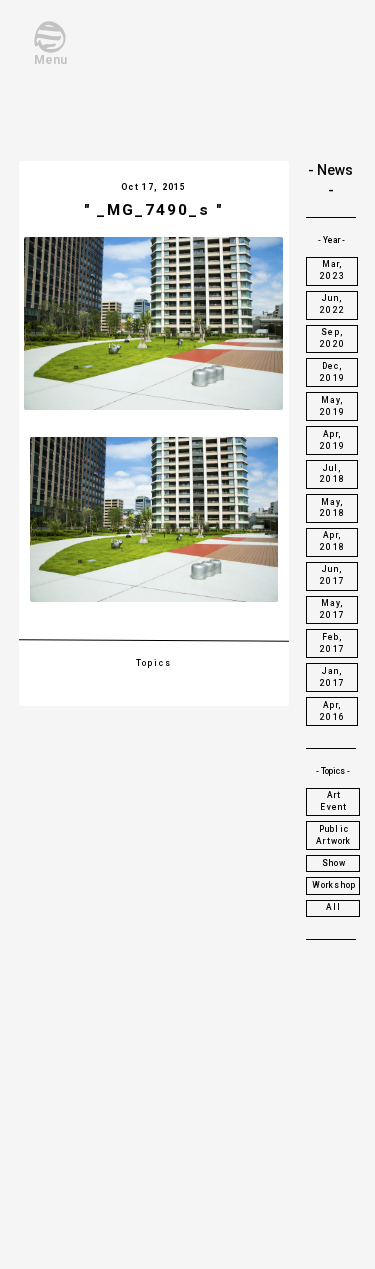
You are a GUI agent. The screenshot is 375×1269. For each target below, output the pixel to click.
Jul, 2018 (332, 474)
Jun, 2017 (332, 575)
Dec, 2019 (332, 372)
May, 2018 (332, 508)
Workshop (334, 885)
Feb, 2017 (332, 643)
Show (334, 863)
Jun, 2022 (332, 304)
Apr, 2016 (332, 711)
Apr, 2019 (332, 440)
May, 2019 (332, 406)
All (334, 907)
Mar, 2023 (332, 270)
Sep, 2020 (332, 338)
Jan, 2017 (332, 677)
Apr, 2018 (332, 541)
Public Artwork (333, 835)
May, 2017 (332, 609)
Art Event (333, 801)
